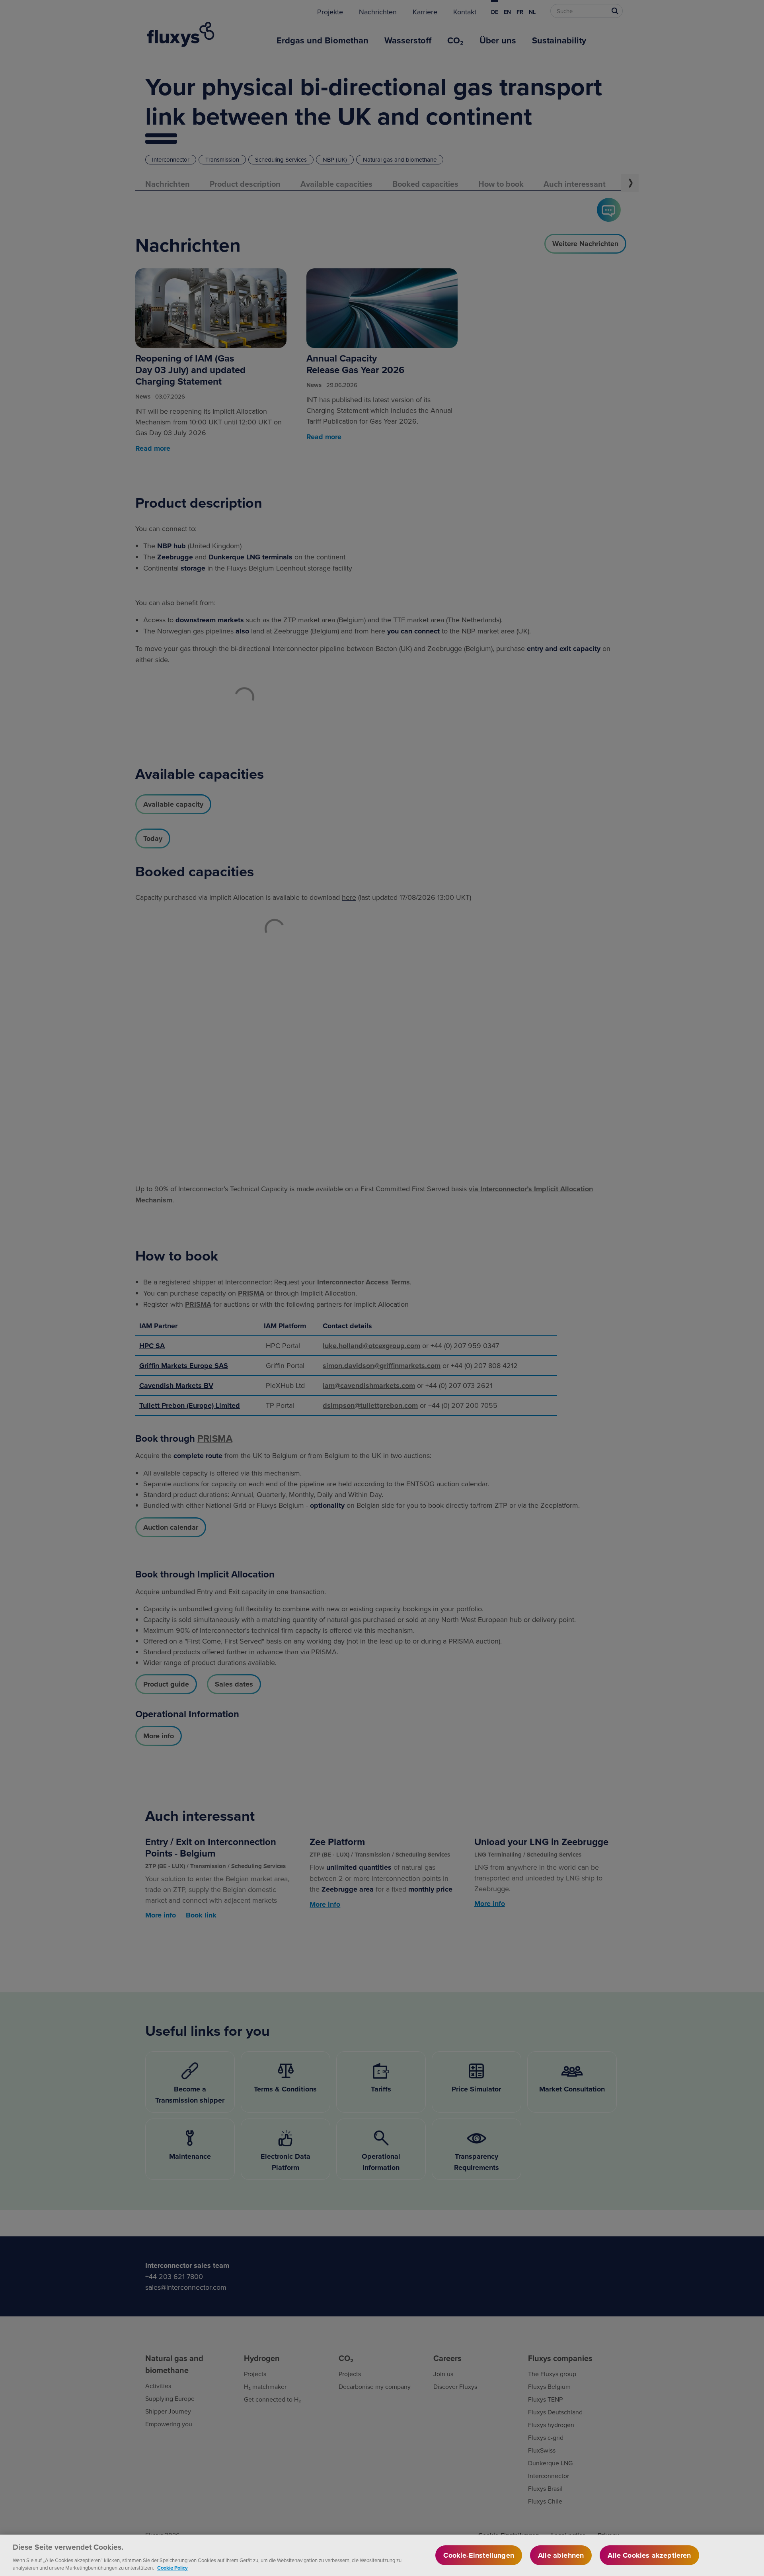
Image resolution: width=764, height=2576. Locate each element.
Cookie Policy (172, 2568)
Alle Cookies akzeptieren (649, 2555)
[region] (382, 2555)
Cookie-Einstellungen (479, 2555)
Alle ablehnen (561, 2555)
